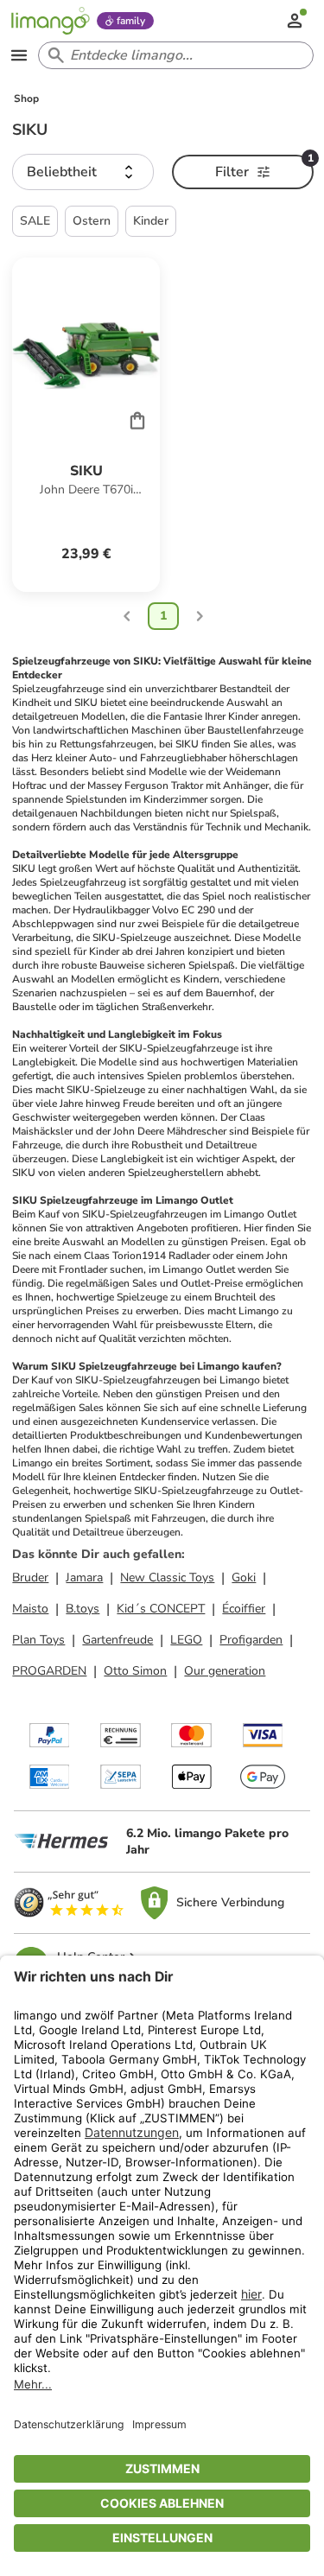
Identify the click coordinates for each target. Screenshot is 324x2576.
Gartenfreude (118, 1640)
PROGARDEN (49, 1671)
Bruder (30, 1577)
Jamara (84, 1577)
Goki (244, 1577)
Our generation (225, 1671)
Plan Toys (38, 1640)
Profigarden (251, 1640)
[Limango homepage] (50, 21)
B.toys (83, 1609)
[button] (83, 172)
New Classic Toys (167, 1577)
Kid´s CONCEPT (161, 1609)
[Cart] (137, 420)
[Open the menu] (19, 55)
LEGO (186, 1640)
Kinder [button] (151, 221)
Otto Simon (135, 1671)
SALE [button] (35, 221)
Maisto (30, 1609)
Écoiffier (244, 1609)
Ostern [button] (92, 221)
